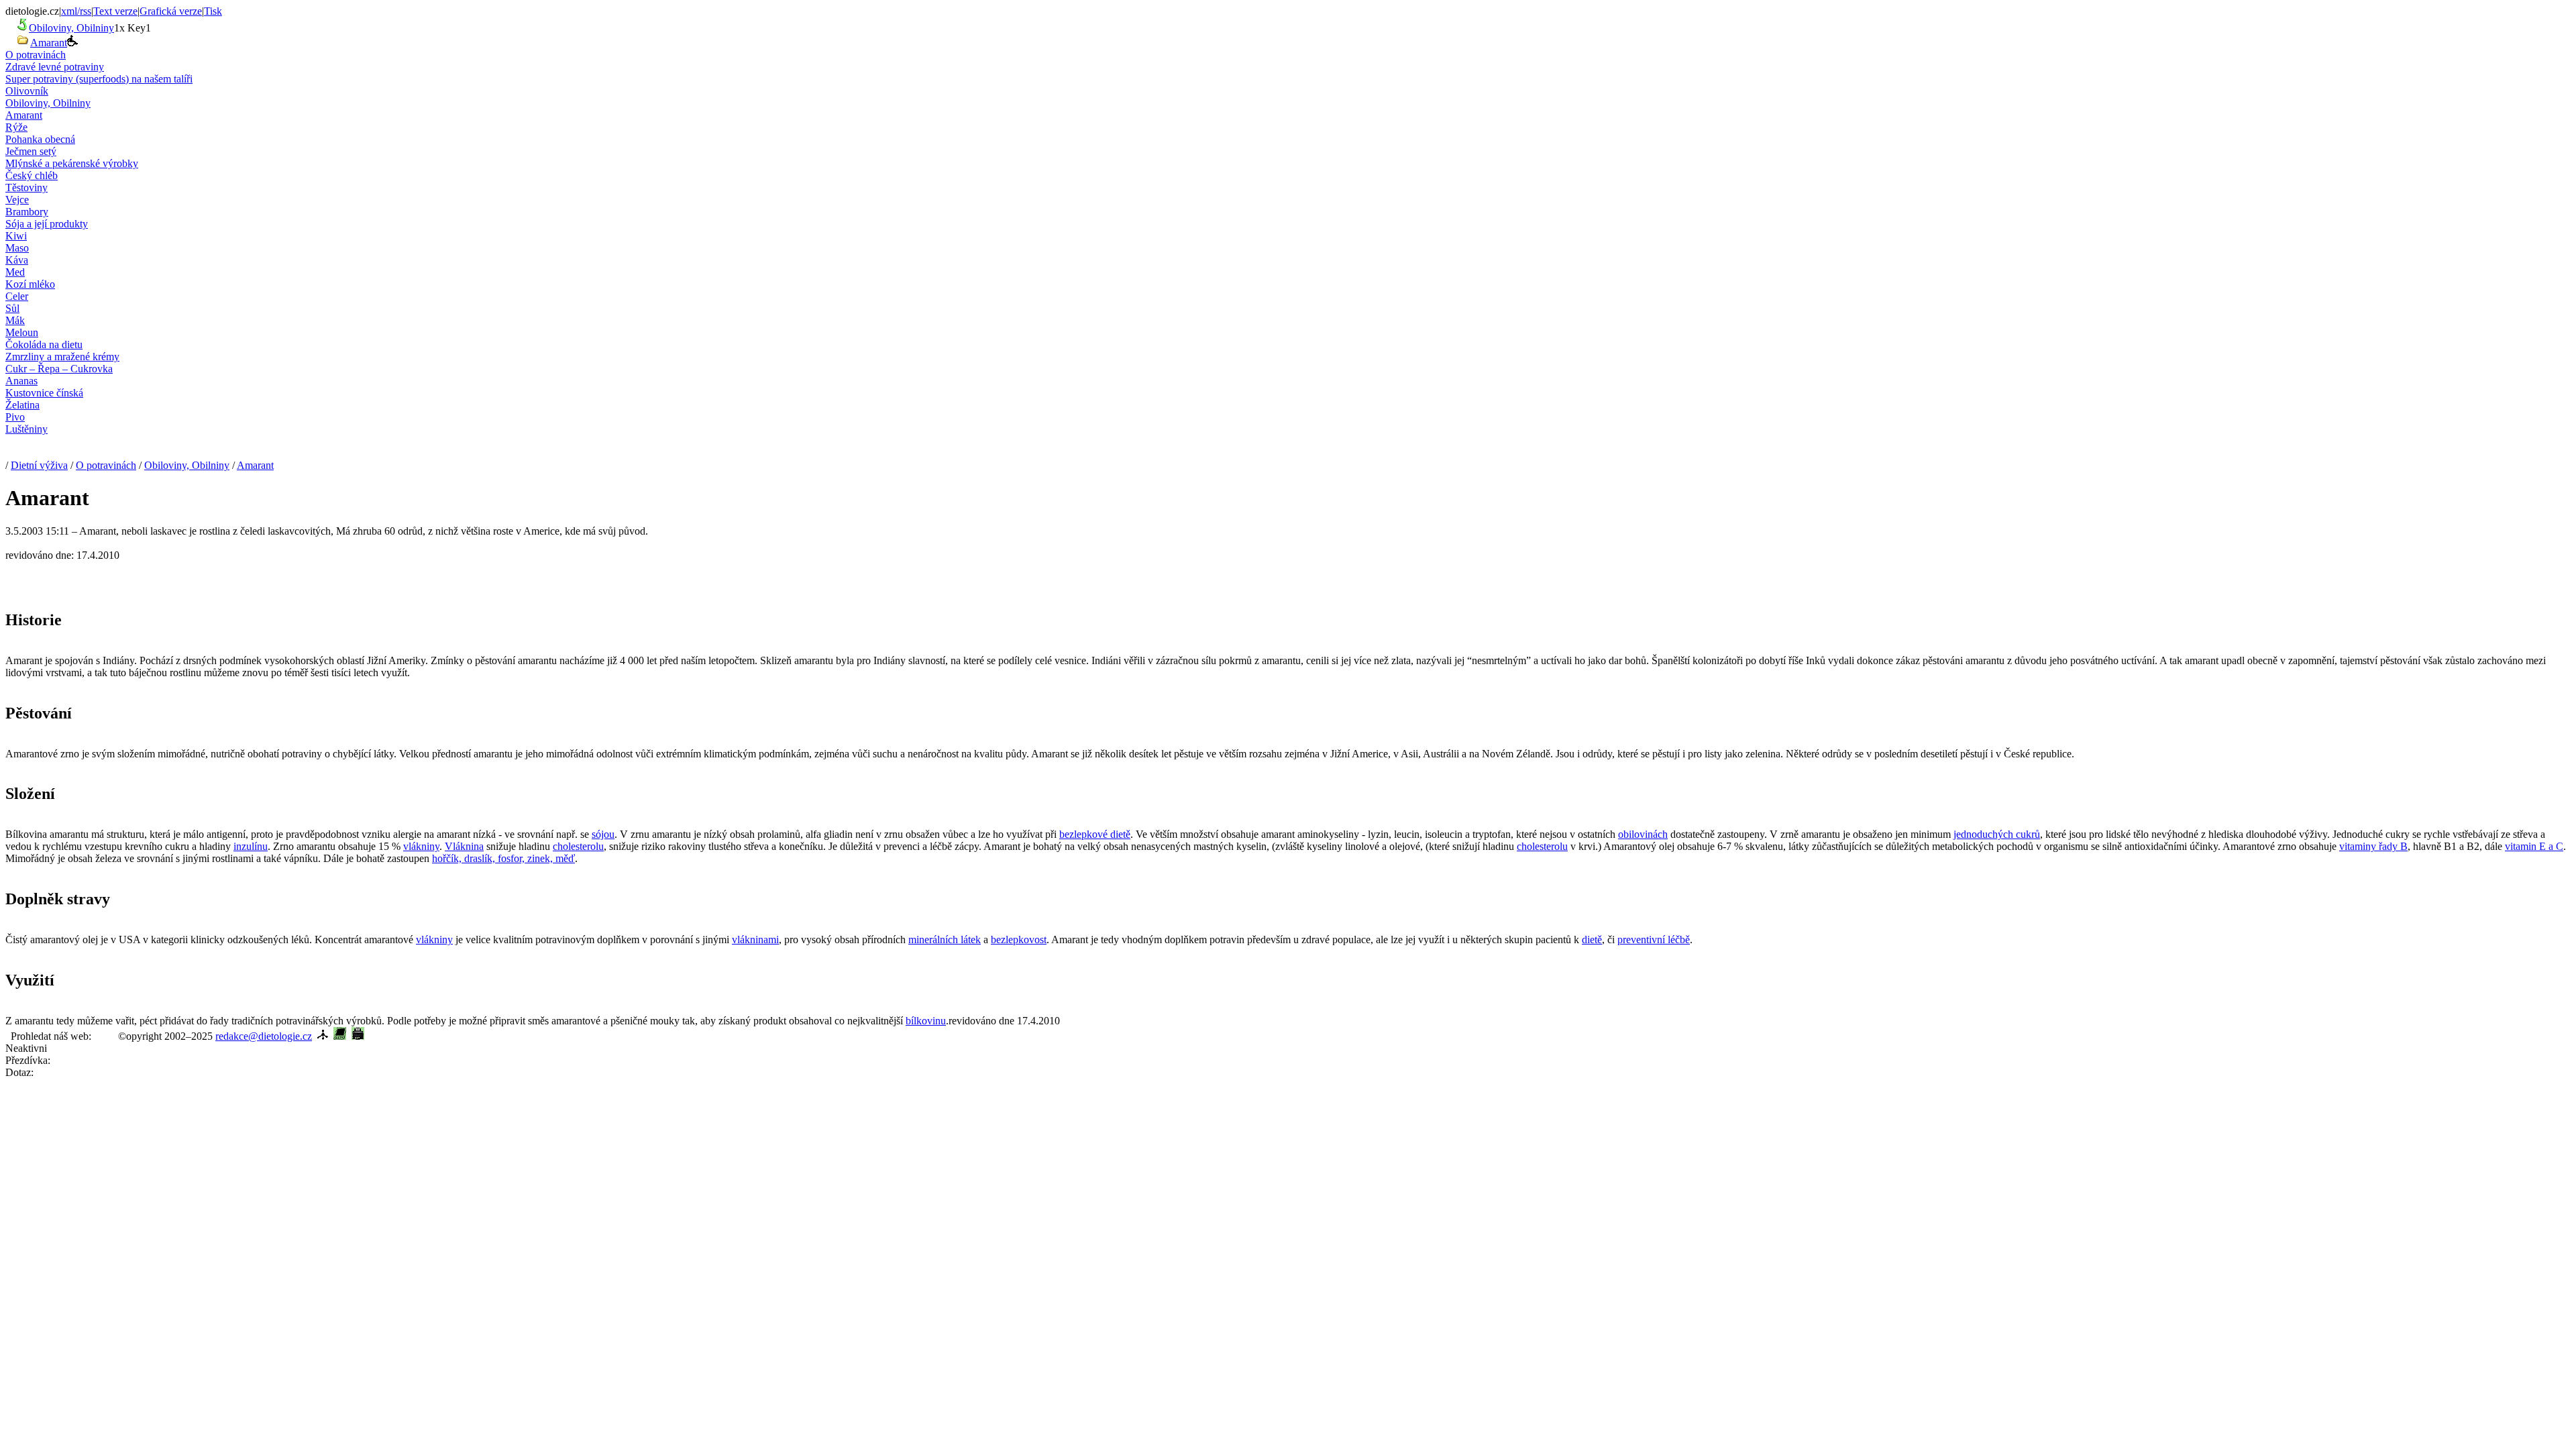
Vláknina (464, 846)
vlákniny (421, 846)
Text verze (115, 11)
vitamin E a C (2534, 846)
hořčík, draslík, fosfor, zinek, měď (503, 858)
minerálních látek (945, 940)
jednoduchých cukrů (1997, 834)
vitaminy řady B (2373, 846)
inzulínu (251, 846)
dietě (1592, 940)
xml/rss (76, 11)
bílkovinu (926, 1021)
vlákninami (755, 940)
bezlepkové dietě (1095, 834)
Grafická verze (171, 11)
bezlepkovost (1019, 940)
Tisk (213, 11)
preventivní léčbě (1654, 940)
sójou (603, 834)
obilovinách (1643, 834)
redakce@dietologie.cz (264, 1036)
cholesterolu (578, 846)
